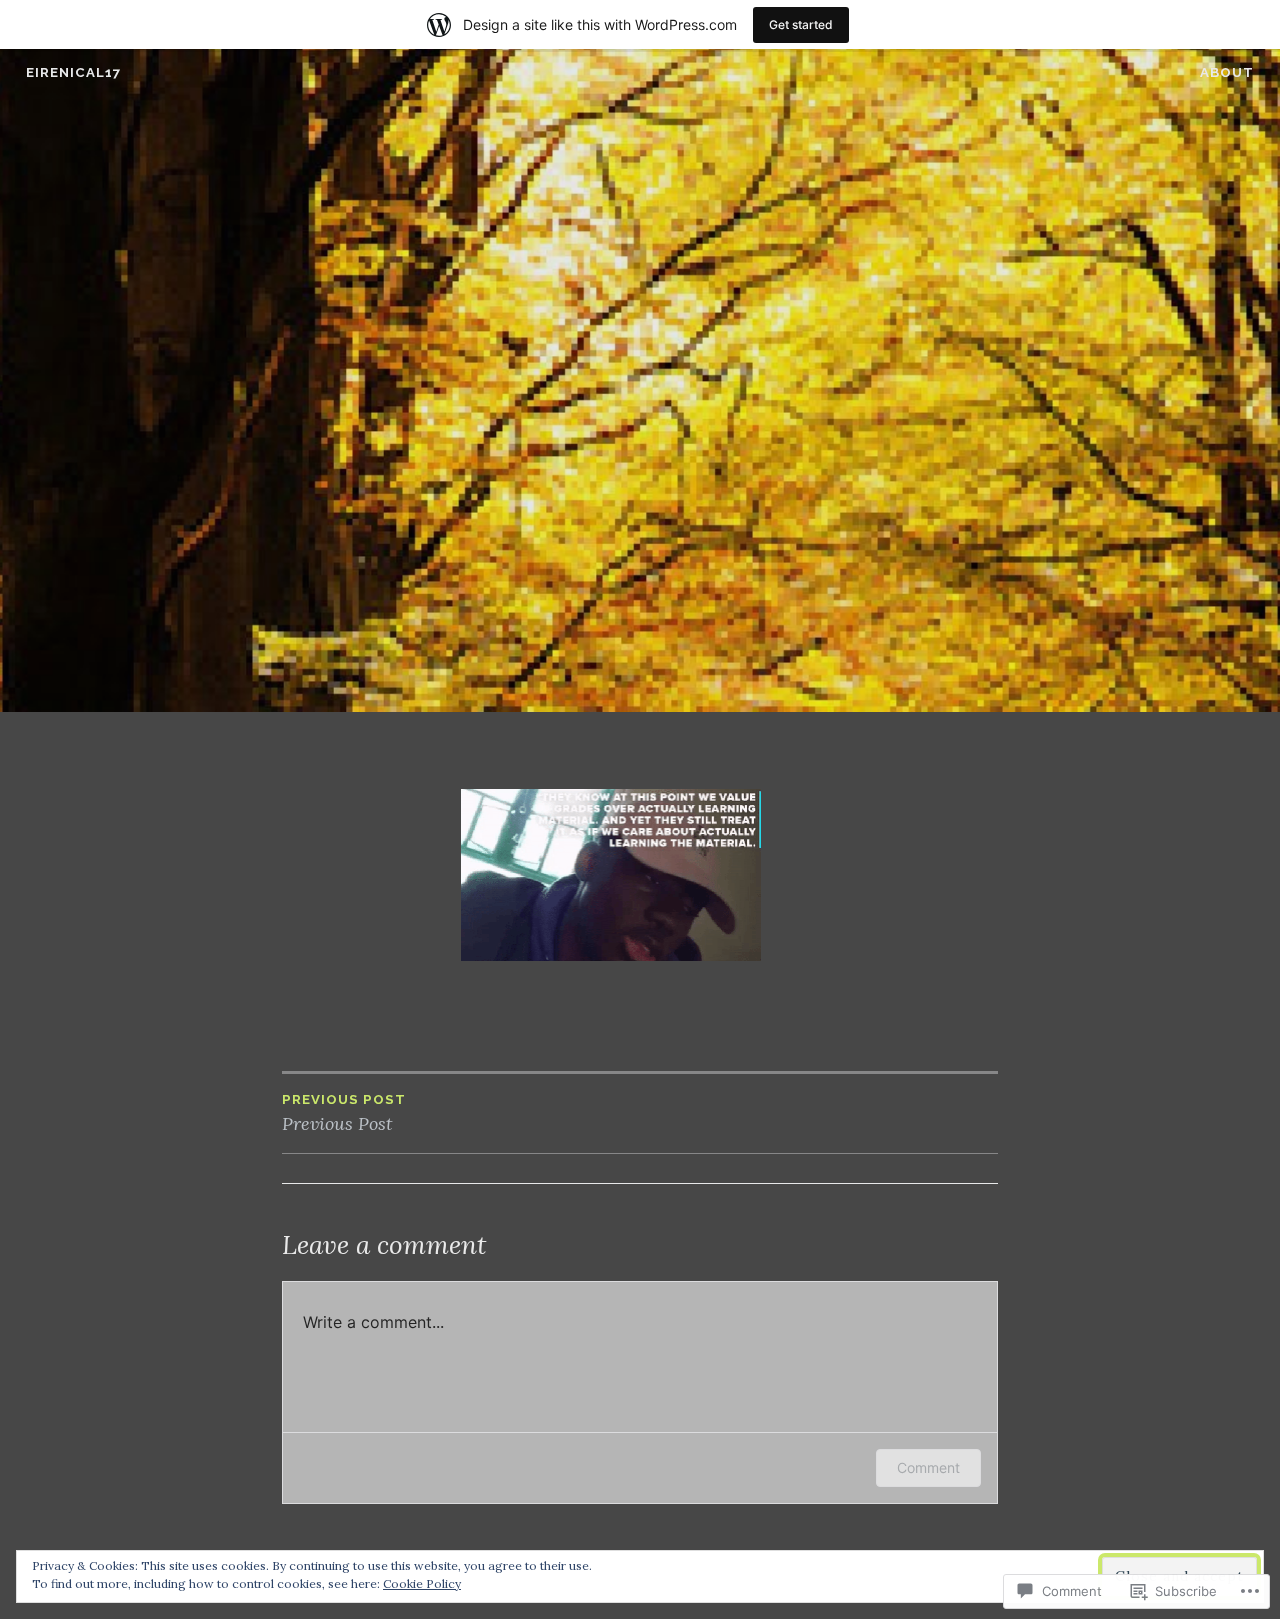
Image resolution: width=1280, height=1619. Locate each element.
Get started (801, 24)
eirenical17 (73, 72)
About (1227, 72)
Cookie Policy (422, 1583)
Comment (928, 1467)
